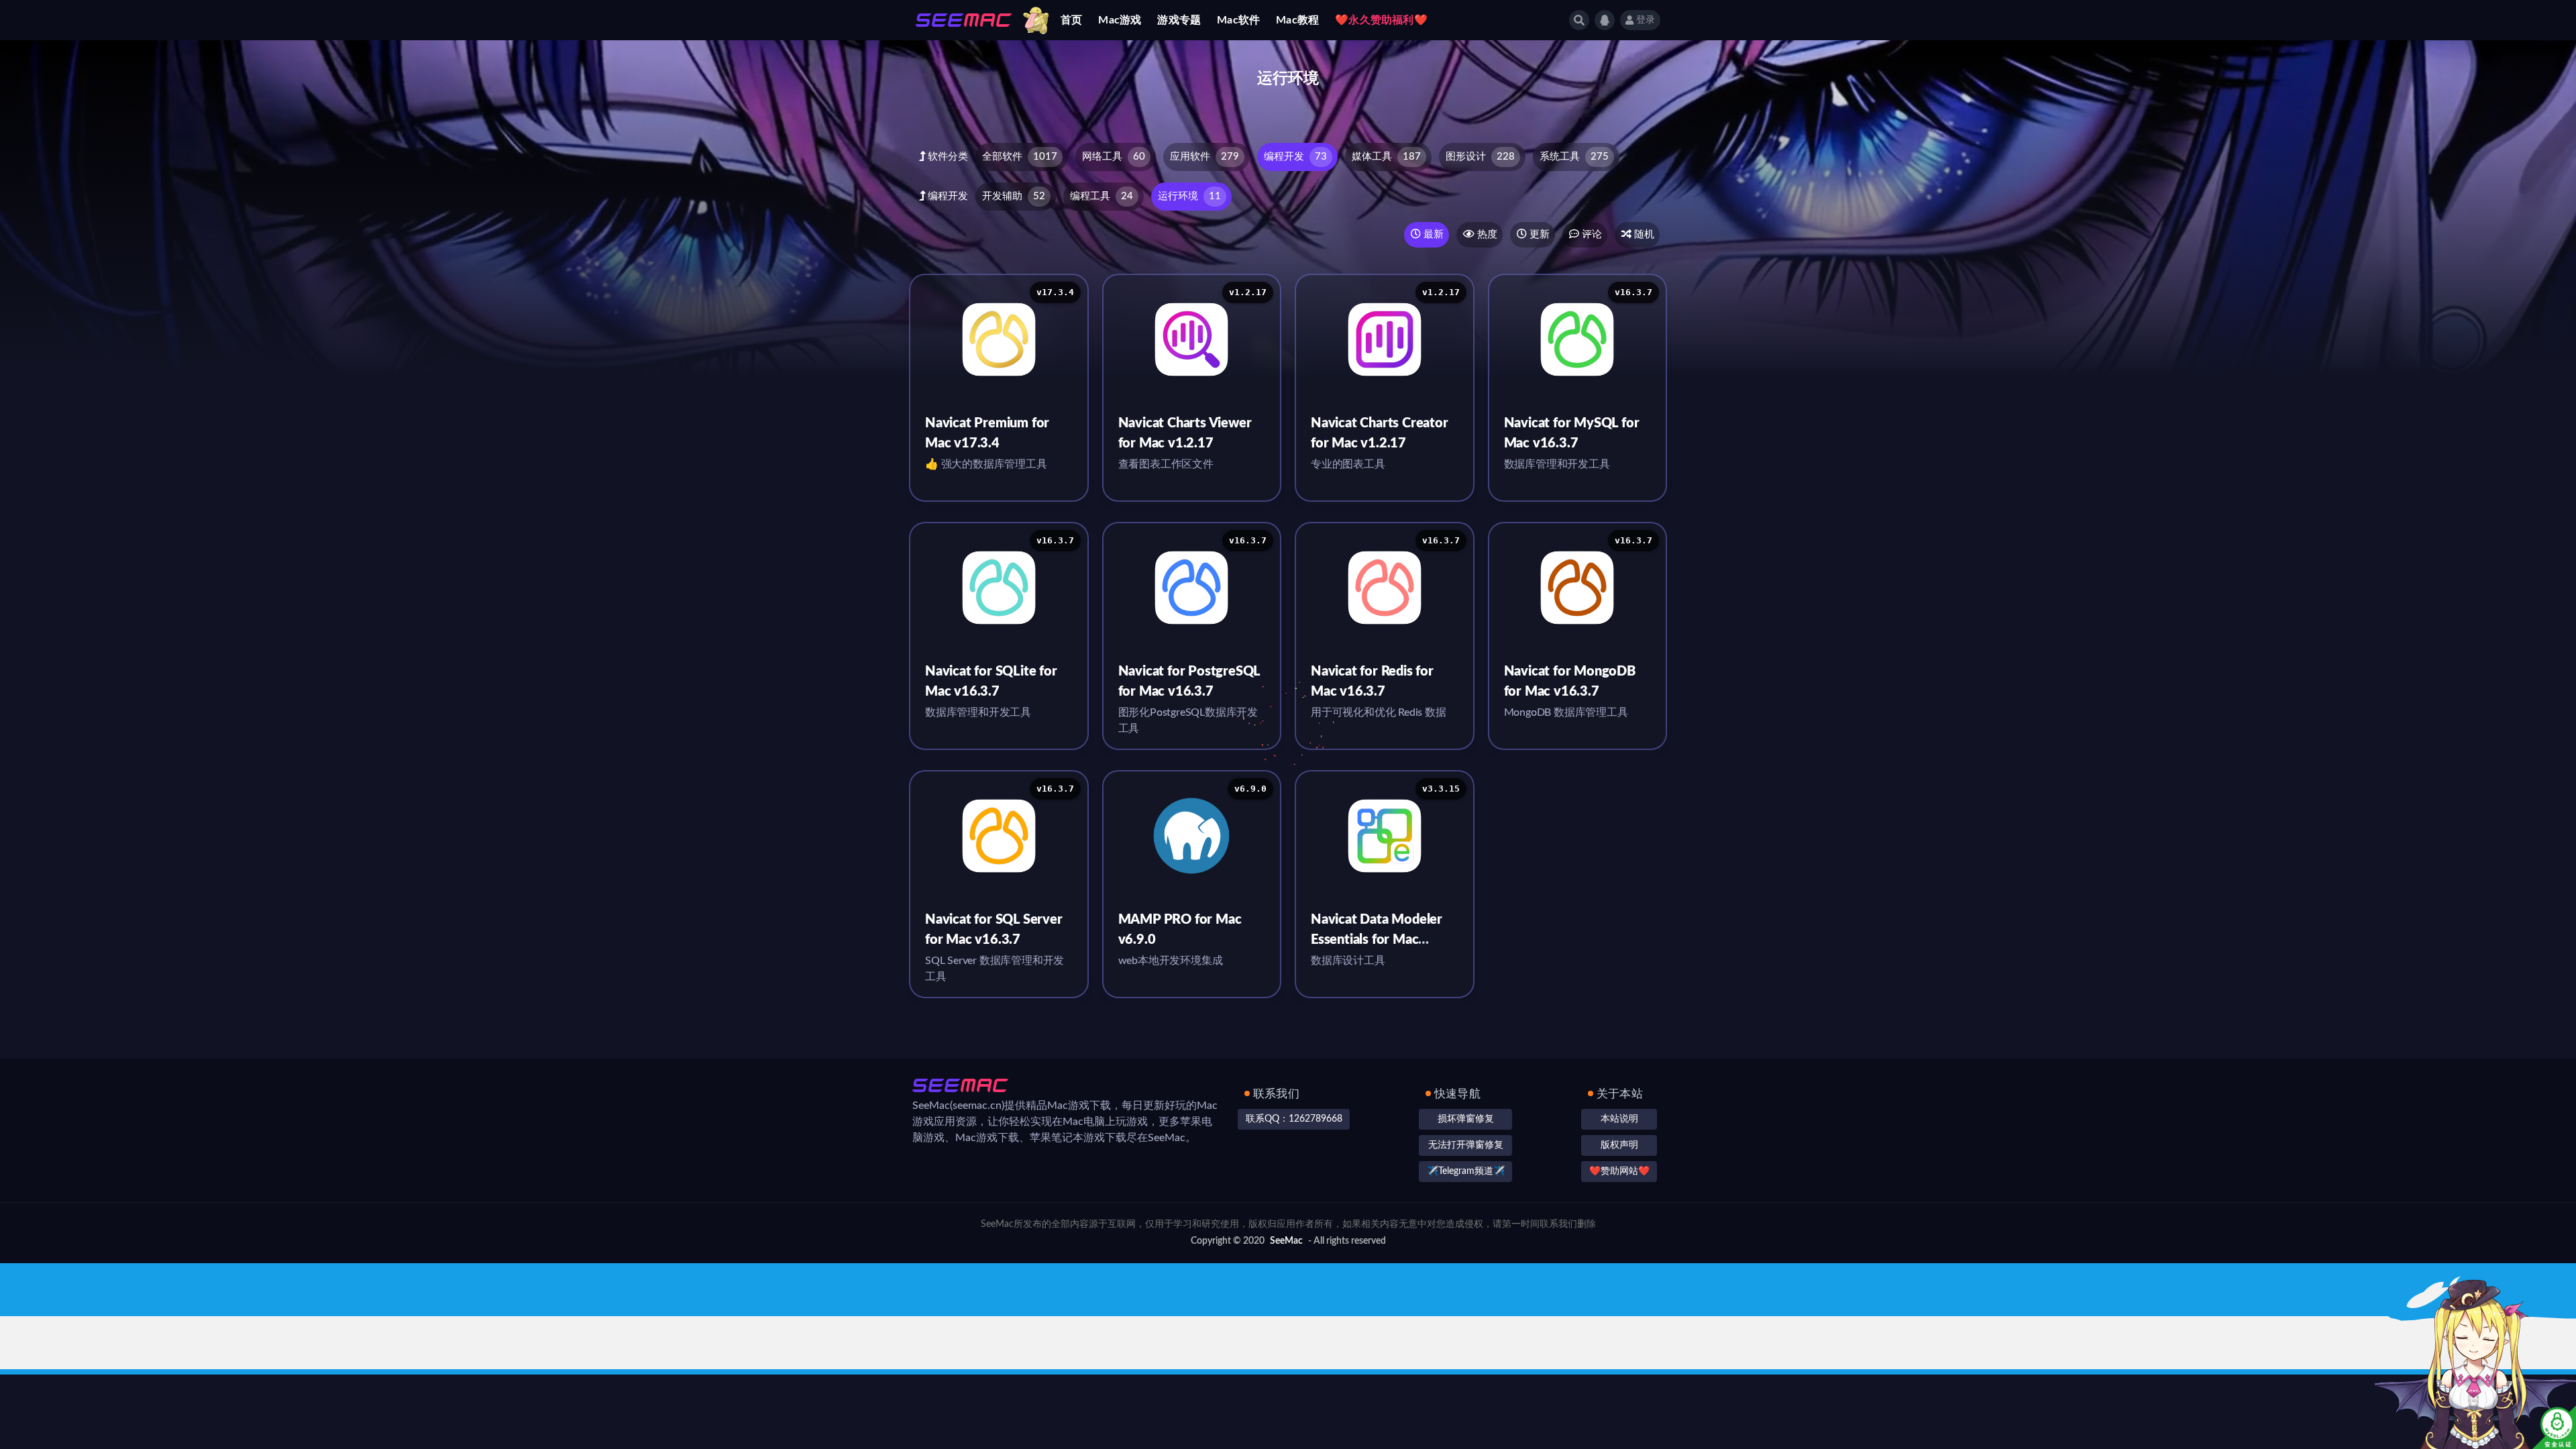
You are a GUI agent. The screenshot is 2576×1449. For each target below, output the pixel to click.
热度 (1486, 234)
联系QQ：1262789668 (1294, 1119)
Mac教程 (1297, 20)
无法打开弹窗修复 (1466, 1145)
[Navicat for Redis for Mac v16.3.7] (1385, 588)
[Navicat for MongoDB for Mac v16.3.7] (1578, 588)
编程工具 (1102, 196)
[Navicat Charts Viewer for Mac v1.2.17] (1192, 339)
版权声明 (1619, 1145)
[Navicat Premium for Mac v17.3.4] (999, 339)
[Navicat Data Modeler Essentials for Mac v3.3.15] (1385, 836)
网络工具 (1114, 157)
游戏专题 (1179, 20)
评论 (1591, 234)
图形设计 (1480, 157)
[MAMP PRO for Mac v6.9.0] (1192, 836)
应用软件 (1204, 157)
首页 (1071, 20)
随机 (1643, 234)
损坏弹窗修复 (1466, 1119)
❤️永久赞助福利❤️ (1381, 20)
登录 (1646, 20)
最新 (1432, 234)
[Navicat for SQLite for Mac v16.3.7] (999, 588)
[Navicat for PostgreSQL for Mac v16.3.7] (1192, 588)
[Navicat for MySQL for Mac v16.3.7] (1578, 339)
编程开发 (1295, 157)
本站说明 (1619, 1119)
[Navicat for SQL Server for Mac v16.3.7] (999, 836)
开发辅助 (1014, 196)
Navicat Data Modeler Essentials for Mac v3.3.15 (1377, 940)
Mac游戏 (1120, 20)
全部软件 (1020, 157)
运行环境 (1189, 196)
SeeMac (1286, 1241)
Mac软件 (1238, 20)
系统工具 (1574, 157)
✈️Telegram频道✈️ (1466, 1171)
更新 (1538, 234)
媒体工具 (1386, 157)
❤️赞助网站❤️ (1619, 1171)
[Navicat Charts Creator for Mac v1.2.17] (1385, 339)
